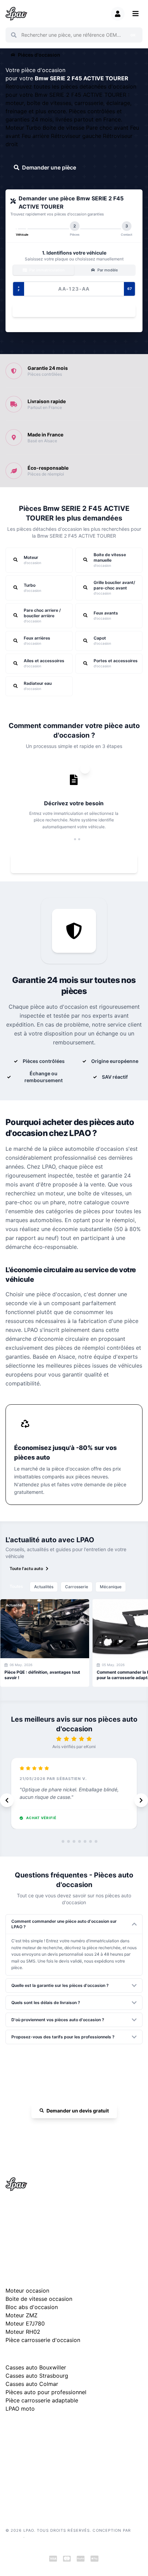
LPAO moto (20, 2409)
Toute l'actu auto (26, 1568)
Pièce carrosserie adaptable (42, 2400)
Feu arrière (36, 136)
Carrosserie (77, 1587)
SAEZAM (14, 2536)
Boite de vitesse (64, 128)
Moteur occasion (27, 2291)
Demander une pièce (49, 167)
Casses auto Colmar (32, 2384)
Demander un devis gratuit (78, 2111)
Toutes (16, 1586)
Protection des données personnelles (41, 2478)
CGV (10, 2467)
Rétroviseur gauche (77, 136)
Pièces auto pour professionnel (46, 2392)
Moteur (16, 128)
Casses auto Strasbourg (37, 2376)
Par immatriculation (46, 270)
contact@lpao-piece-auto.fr (40, 2231)
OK (133, 35)
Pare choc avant (108, 128)
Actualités (44, 1587)
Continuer (71, 311)
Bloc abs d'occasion (32, 2307)
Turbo (34, 128)
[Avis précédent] (7, 1800)
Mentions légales (22, 2457)
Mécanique (111, 1587)
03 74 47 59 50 (78, 2130)
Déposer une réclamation (77, 2427)
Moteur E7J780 (25, 2323)
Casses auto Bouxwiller (36, 2367)
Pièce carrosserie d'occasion (43, 2340)
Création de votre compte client (36, 2488)
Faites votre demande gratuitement (78, 864)
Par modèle (107, 270)
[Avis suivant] (141, 1800)
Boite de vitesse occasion (39, 2299)
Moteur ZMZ (22, 2315)
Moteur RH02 (23, 2332)
